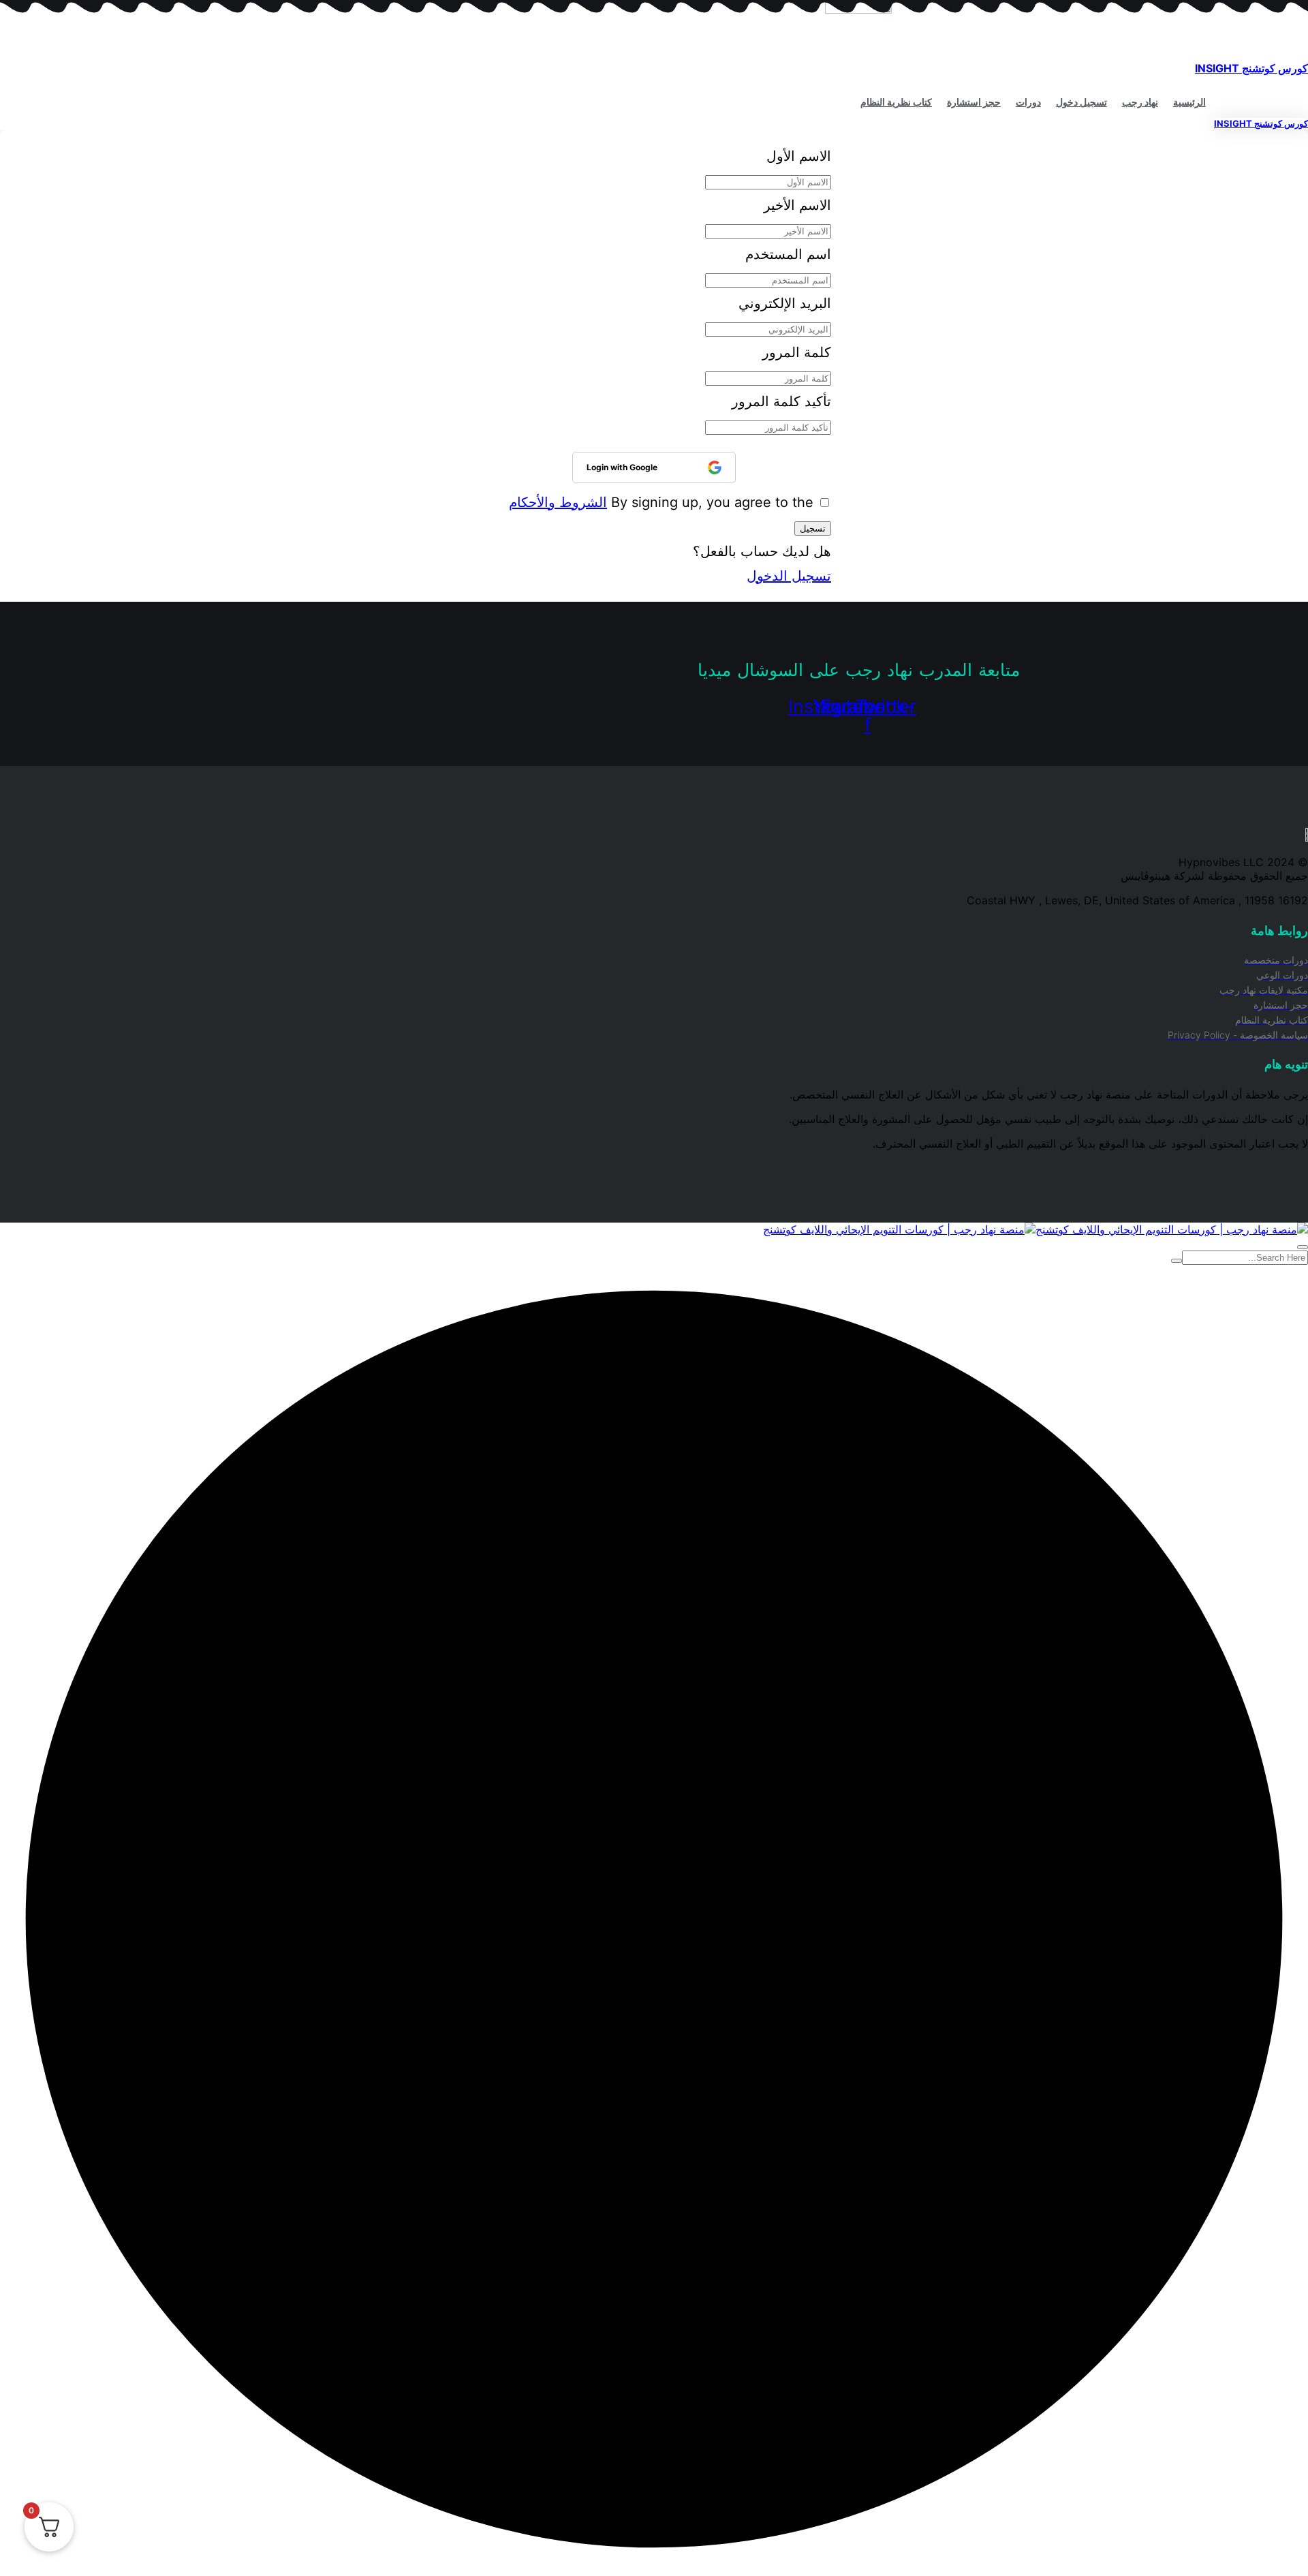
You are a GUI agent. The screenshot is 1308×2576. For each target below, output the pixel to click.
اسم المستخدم (788, 254)
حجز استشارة (974, 102)
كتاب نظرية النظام (896, 102)
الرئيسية (1189, 102)
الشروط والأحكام (558, 502)
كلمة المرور (797, 352)
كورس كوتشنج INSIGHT (1251, 68)
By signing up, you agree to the (661, 502)
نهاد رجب (1140, 102)
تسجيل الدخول (789, 576)
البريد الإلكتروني (785, 303)
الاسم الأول (799, 156)
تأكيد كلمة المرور (781, 401)
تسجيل (813, 528)
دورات (1028, 102)
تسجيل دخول (1081, 102)
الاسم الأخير (797, 205)
